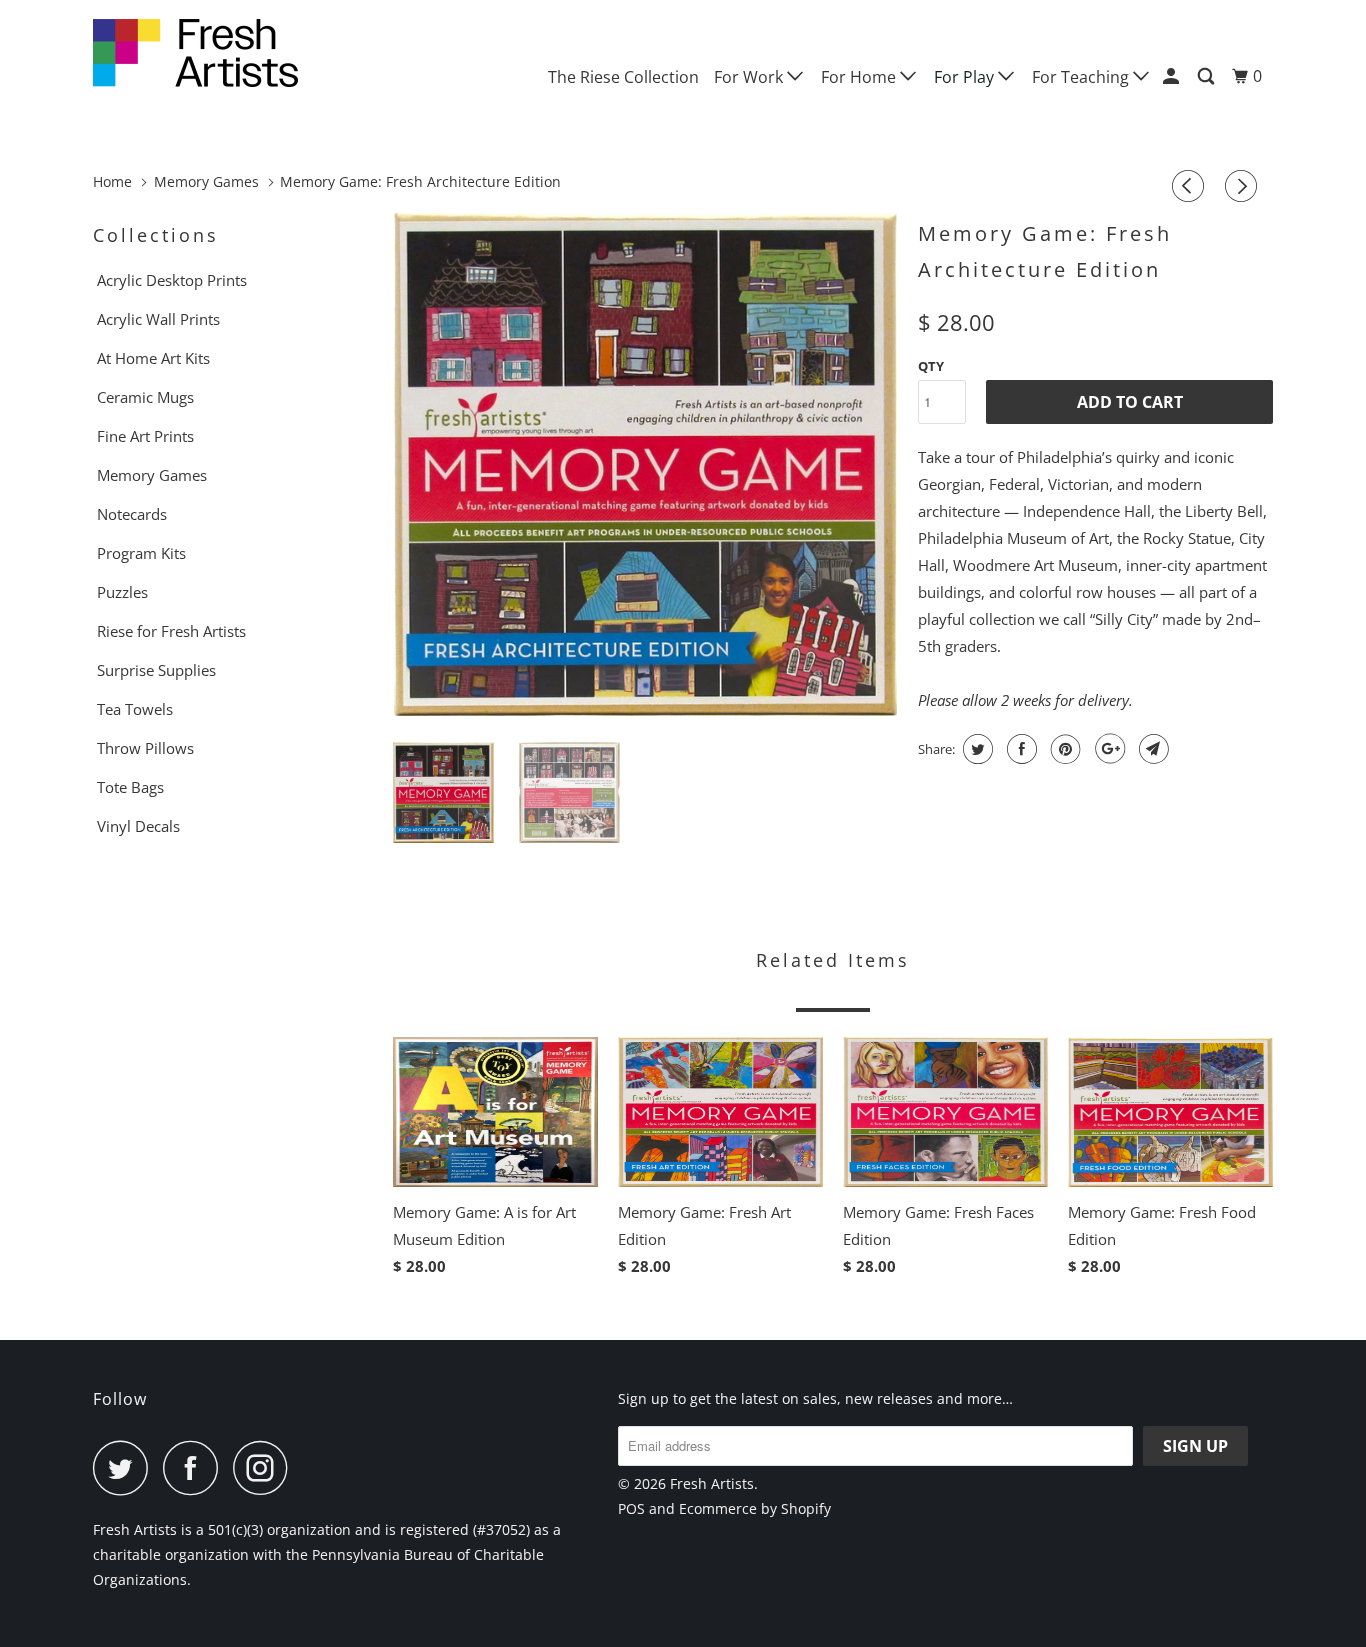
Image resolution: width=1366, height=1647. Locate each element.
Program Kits (141, 553)
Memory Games (152, 475)
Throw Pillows (145, 748)
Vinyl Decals (138, 826)
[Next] (1244, 186)
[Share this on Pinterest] (1063, 749)
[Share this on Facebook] (1019, 749)
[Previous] (1191, 186)
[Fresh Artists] (195, 53)
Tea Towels (135, 709)
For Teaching (1082, 77)
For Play (966, 77)
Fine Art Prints (145, 436)
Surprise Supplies (156, 670)
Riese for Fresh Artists (171, 631)
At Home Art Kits (153, 358)
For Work (750, 77)
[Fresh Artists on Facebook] (196, 1467)
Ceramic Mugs (145, 397)
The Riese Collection (623, 77)
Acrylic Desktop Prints (172, 280)
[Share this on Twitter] (975, 749)
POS (631, 1508)
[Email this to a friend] (1151, 749)
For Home (860, 77)
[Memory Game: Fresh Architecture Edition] (645, 464)
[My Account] (1172, 76)
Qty (931, 366)
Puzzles (122, 592)
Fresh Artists (712, 1483)
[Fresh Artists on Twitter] (126, 1467)
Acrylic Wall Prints (158, 319)
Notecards (132, 514)
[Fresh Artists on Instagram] (266, 1467)
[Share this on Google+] (1107, 749)
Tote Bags (130, 787)
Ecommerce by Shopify (755, 1508)
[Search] (1207, 76)
